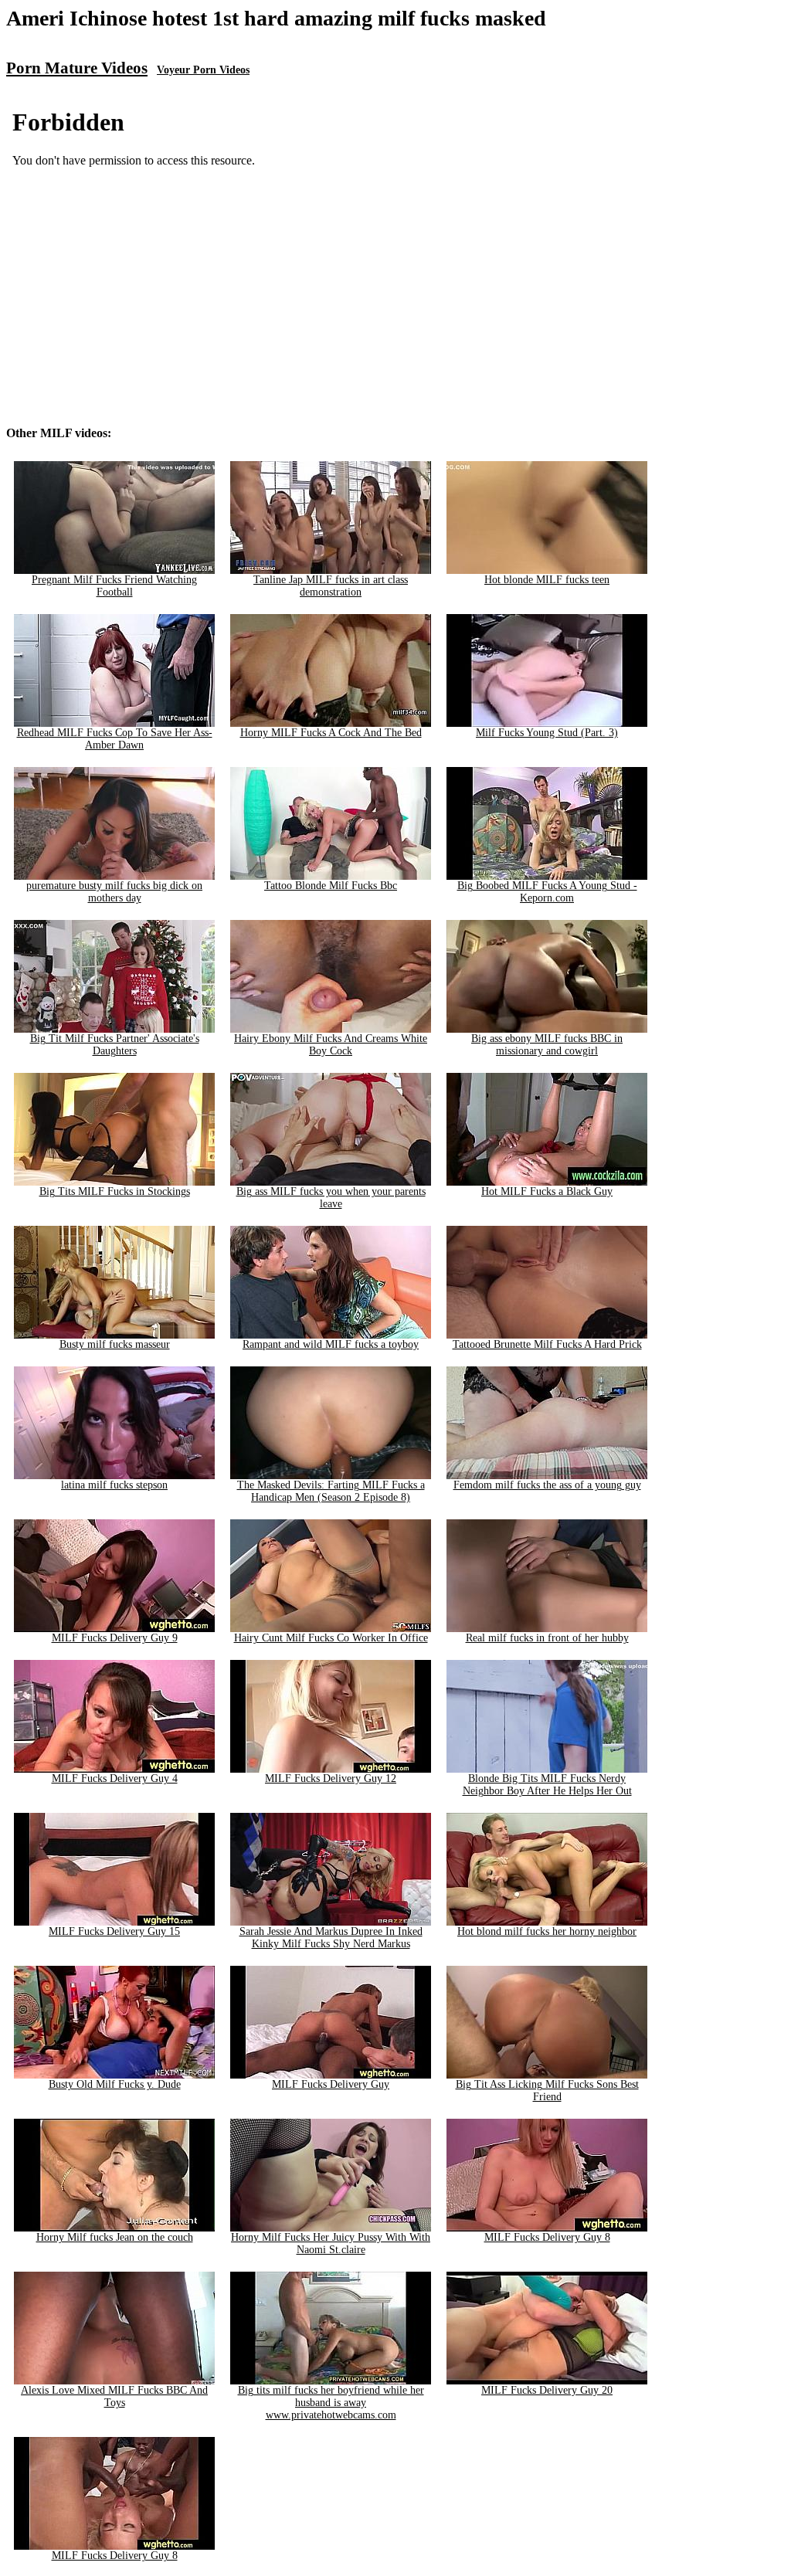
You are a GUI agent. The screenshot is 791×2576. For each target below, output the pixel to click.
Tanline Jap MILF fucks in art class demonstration (331, 586)
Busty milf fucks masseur (115, 1344)
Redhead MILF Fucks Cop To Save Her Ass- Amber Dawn (115, 739)
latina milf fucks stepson (114, 1485)
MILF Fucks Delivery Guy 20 (547, 2390)
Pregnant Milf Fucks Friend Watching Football (114, 586)
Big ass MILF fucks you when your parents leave (331, 1198)
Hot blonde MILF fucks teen (547, 580)
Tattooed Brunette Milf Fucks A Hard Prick (547, 1344)
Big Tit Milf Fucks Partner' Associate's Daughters (115, 1045)
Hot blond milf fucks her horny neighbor (547, 1931)
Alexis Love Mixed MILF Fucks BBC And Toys (114, 2396)
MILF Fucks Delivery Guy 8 (547, 2237)
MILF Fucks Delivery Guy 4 (115, 1778)
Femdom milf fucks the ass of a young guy (547, 1485)
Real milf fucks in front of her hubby (547, 1638)
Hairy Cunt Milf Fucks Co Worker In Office (331, 1638)
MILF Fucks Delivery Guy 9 (115, 1638)
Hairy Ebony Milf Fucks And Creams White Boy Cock (331, 1045)
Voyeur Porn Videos (203, 70)
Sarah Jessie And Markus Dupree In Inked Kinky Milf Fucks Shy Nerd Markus (331, 1938)
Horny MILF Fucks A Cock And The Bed (331, 733)
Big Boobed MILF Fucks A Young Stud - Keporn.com (547, 892)
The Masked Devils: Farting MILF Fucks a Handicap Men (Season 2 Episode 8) (331, 1491)
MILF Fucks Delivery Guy (331, 2084)
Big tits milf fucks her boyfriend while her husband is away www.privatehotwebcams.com (331, 2403)
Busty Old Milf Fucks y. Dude (115, 2084)
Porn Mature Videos (77, 68)
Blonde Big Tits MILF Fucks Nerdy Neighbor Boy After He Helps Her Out (547, 1785)
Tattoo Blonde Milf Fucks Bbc (331, 886)
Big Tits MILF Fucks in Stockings (115, 1191)
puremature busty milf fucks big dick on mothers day (114, 892)
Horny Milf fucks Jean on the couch (115, 2237)
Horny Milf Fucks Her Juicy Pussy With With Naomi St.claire (331, 2243)
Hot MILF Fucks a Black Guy (547, 1191)
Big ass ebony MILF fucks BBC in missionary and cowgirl (547, 1045)
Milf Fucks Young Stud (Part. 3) (547, 733)
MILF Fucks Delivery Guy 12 (331, 1778)
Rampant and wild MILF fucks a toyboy (331, 1344)
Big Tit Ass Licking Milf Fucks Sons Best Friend (547, 2091)
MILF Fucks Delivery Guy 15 (114, 1931)
